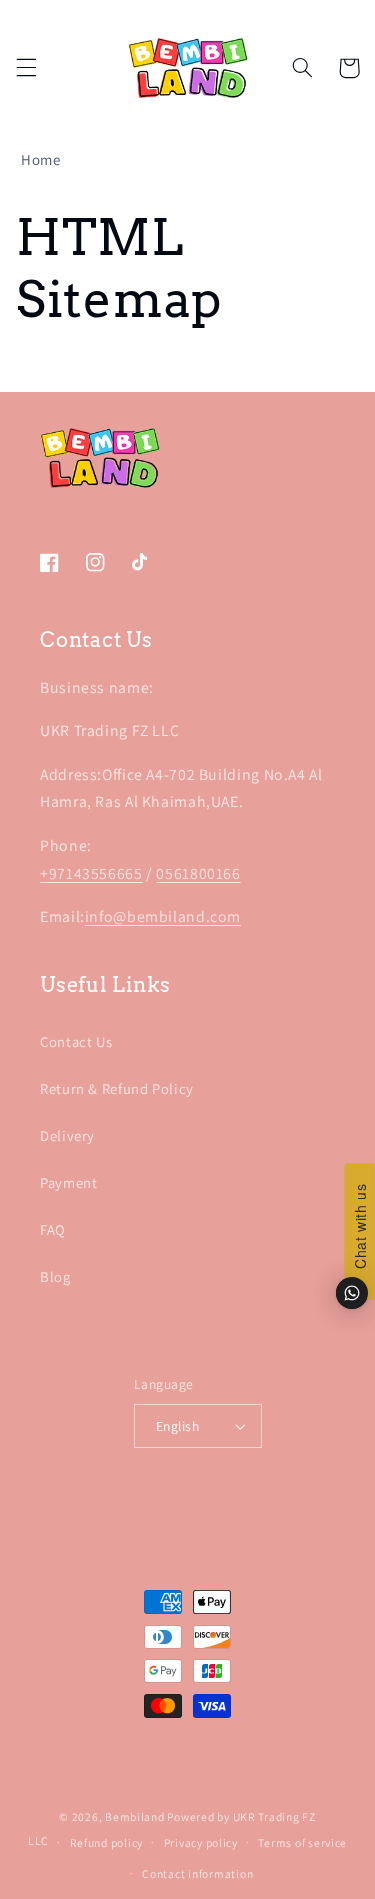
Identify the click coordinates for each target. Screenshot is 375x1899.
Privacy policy (201, 1842)
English (177, 1426)
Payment (68, 1182)
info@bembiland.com (163, 916)
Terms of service (302, 1842)
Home (41, 159)
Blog (55, 1276)
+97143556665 (91, 873)
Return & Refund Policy (117, 1088)
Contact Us (76, 1041)
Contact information (197, 1873)
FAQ (53, 1229)
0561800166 (198, 873)
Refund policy (107, 1842)
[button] (26, 68)
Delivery (67, 1135)
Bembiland (135, 1816)
